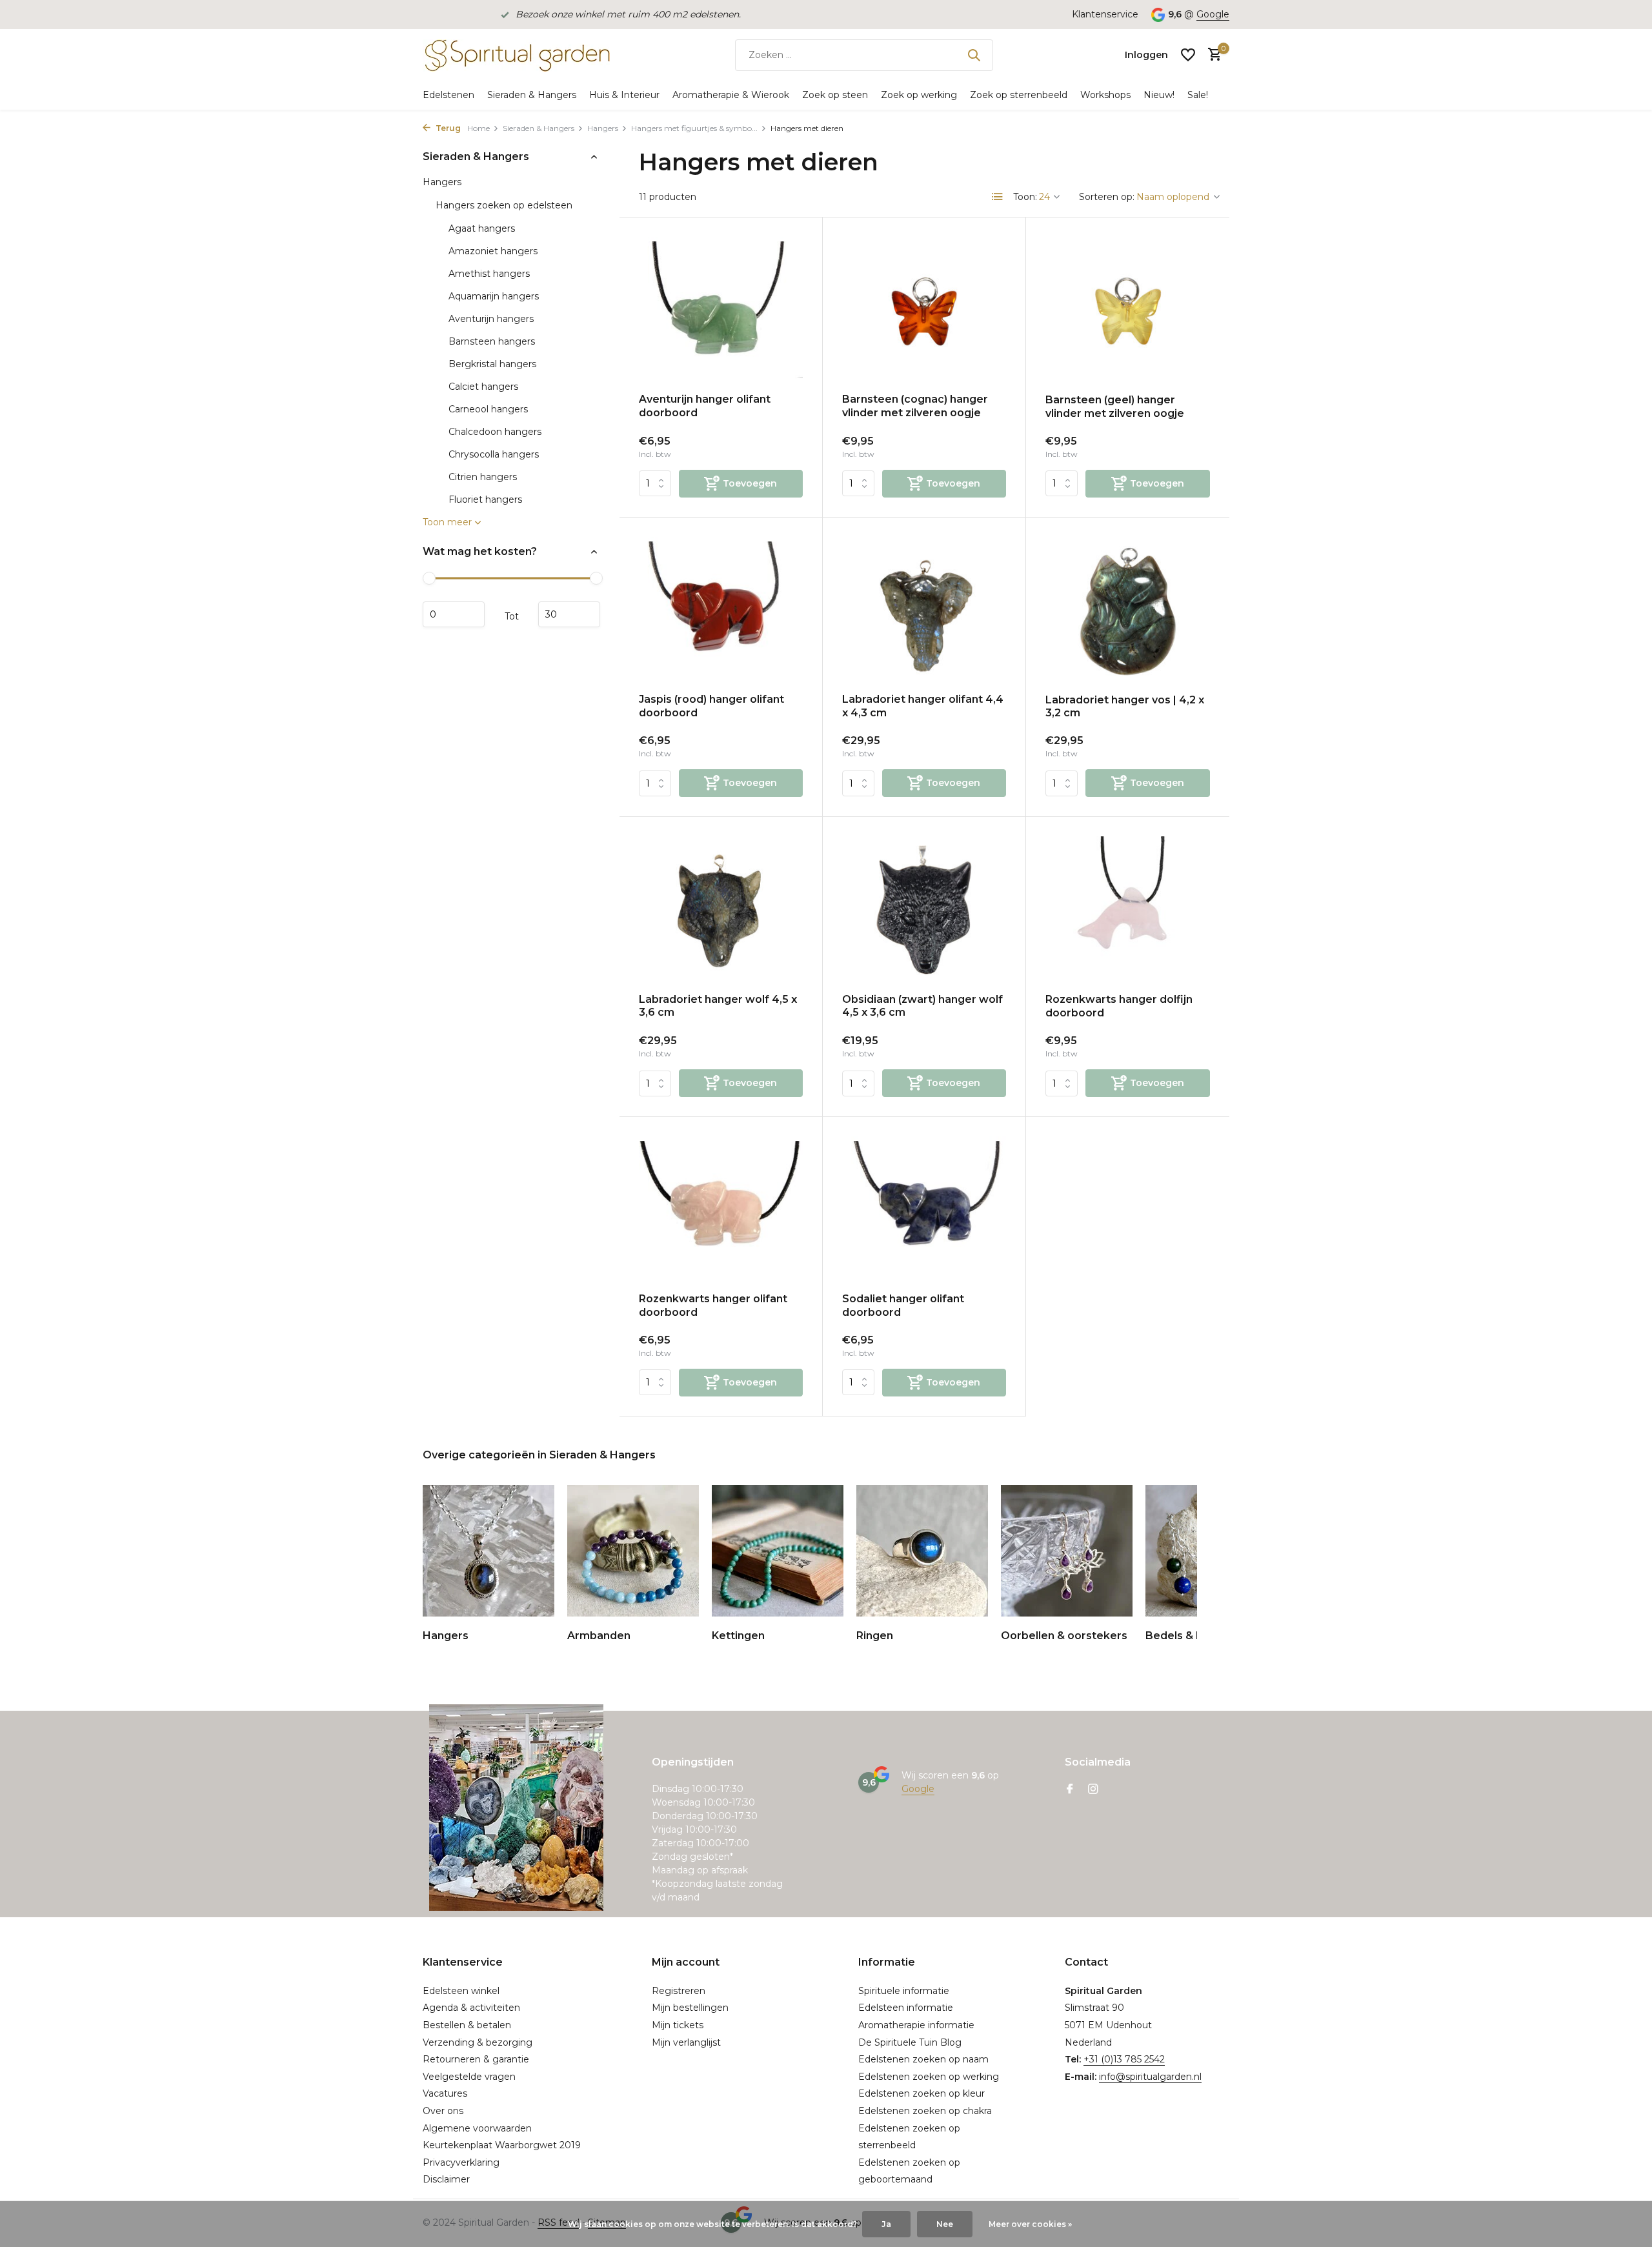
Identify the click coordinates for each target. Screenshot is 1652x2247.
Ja (886, 2224)
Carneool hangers (488, 409)
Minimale (454, 614)
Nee (945, 2224)
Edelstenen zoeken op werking (929, 2077)
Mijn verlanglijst (686, 2042)
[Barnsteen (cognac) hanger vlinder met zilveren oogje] (924, 310)
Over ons (443, 2111)
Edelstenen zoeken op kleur (922, 2093)
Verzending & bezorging (478, 2042)
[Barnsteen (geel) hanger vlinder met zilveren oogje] (1128, 310)
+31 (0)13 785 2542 (1124, 2059)
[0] (1212, 55)
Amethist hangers (489, 274)
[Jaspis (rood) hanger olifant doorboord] (721, 610)
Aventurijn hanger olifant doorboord (705, 406)
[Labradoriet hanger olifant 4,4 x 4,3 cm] (924, 610)
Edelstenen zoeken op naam (923, 2059)
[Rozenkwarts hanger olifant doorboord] (721, 1210)
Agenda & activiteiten (471, 2008)
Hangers (603, 128)
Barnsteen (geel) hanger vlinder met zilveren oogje (1115, 407)
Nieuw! (1159, 95)
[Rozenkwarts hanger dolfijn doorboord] (1128, 910)
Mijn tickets (678, 2025)
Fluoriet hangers (485, 499)
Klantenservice (1105, 14)
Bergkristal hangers (492, 364)
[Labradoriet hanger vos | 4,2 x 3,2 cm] (1128, 610)
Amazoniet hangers (493, 251)
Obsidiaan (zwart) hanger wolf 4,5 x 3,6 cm (922, 1006)
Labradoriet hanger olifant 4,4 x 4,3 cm (923, 706)
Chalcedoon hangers (495, 432)
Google (1213, 14)
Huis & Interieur (624, 95)
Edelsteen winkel (461, 1991)
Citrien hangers (483, 477)
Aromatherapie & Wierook (731, 95)
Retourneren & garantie (476, 2059)
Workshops (1105, 95)
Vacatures (445, 2093)
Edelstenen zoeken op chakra (925, 2111)
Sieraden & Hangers (532, 95)
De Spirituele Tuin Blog (910, 2042)
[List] (998, 197)
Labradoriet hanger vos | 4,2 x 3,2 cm (1125, 707)
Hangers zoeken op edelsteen (504, 205)
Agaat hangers (482, 228)
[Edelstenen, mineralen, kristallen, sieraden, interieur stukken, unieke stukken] (516, 55)
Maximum (569, 614)
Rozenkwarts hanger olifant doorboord (713, 1305)
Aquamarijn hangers (494, 296)
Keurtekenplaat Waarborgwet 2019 (502, 2145)
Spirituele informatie (904, 1991)
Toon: (1025, 197)
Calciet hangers (483, 387)
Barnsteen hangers (492, 341)
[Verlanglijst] (1188, 55)
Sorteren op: (1107, 197)
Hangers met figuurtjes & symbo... (694, 128)
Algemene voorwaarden (477, 2128)
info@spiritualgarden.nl (1150, 2077)
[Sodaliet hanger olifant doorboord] (924, 1210)
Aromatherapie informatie (916, 2025)
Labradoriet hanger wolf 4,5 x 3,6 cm (718, 1006)
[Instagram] (1093, 1790)
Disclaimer (446, 2179)
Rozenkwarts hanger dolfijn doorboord (1119, 1006)
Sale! (1198, 95)
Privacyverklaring (461, 2162)
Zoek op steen (835, 95)
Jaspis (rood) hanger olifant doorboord (711, 706)
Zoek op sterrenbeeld (1019, 95)
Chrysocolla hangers (494, 454)
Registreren (679, 1991)
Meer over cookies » (1030, 2224)
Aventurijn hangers (491, 319)
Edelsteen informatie (906, 2008)
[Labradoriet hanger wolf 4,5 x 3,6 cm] (721, 910)
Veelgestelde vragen (469, 2077)
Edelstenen (448, 95)
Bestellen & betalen (467, 2025)
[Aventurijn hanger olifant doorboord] (721, 310)
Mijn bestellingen (690, 2008)
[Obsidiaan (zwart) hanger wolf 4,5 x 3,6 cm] (924, 910)
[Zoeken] (974, 55)
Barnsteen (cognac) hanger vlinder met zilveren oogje (915, 406)
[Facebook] (1070, 1790)
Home (478, 128)
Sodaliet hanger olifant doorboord (903, 1305)
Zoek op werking (919, 95)
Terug (447, 128)
